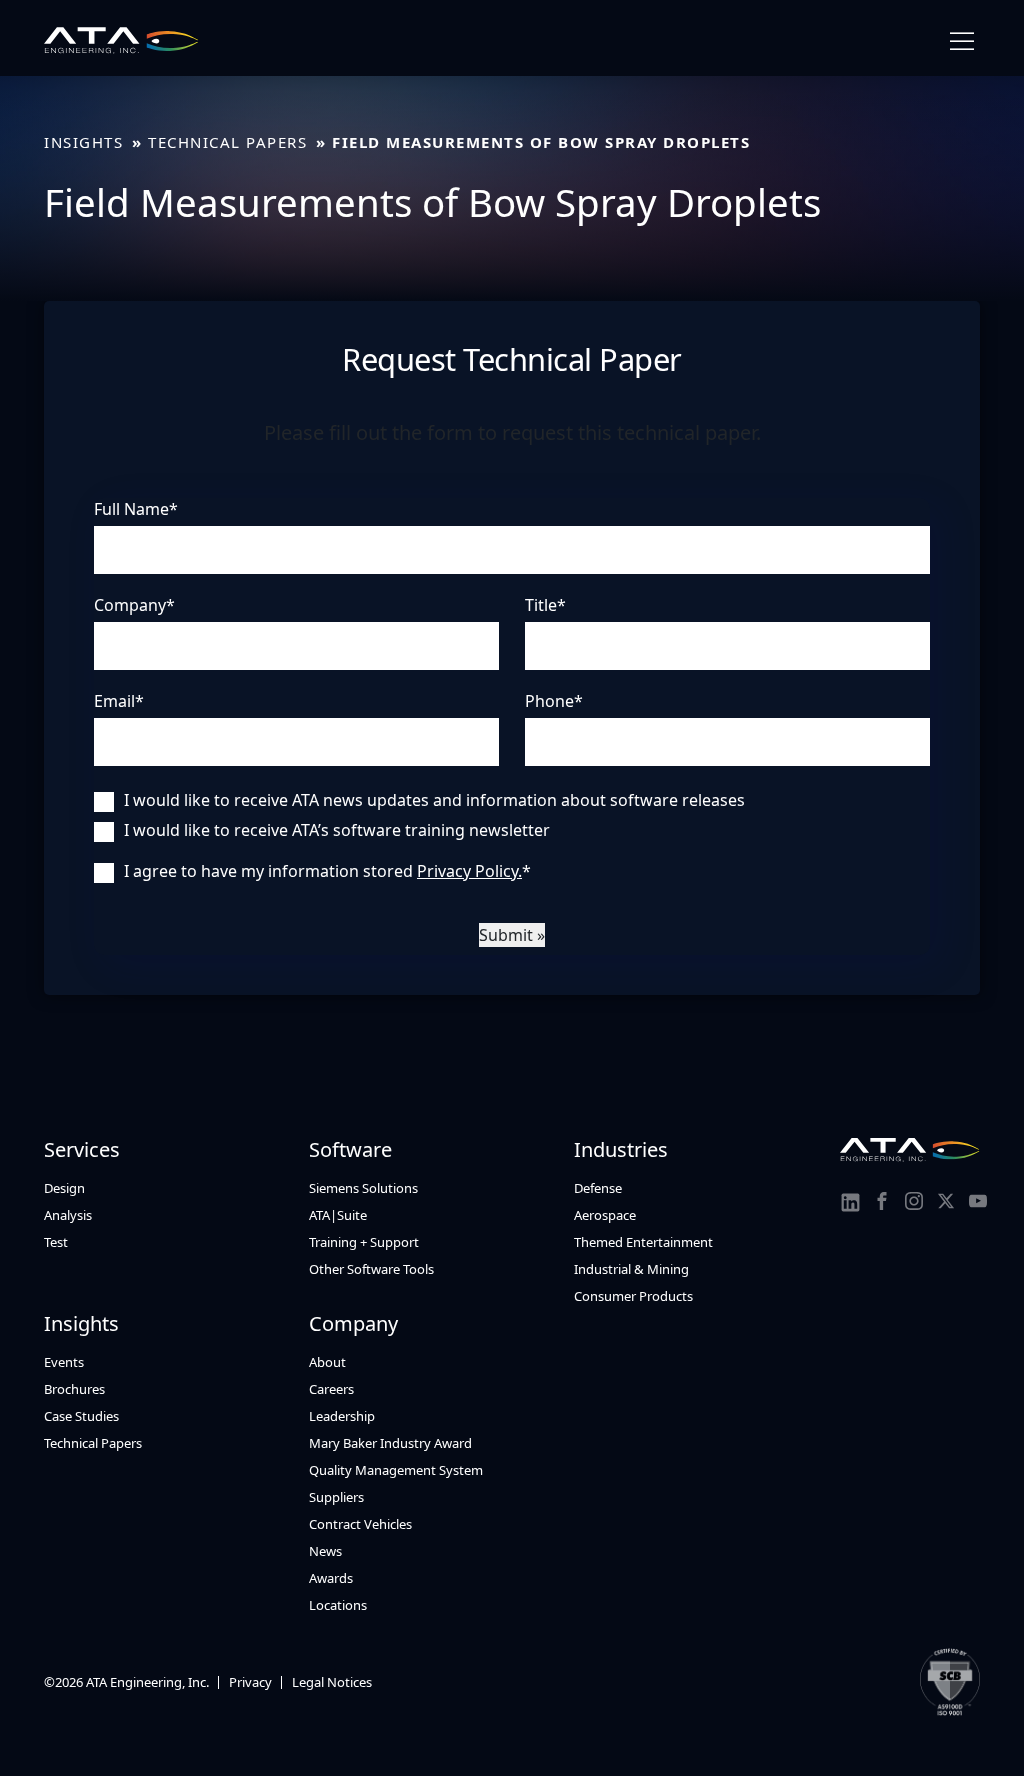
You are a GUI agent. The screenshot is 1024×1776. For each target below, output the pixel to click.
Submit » (512, 935)
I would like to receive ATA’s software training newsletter (337, 830)
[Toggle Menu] (962, 41)
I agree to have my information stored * (327, 871)
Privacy (250, 1682)
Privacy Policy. (469, 871)
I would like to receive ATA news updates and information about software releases (434, 800)
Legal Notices (332, 1682)
